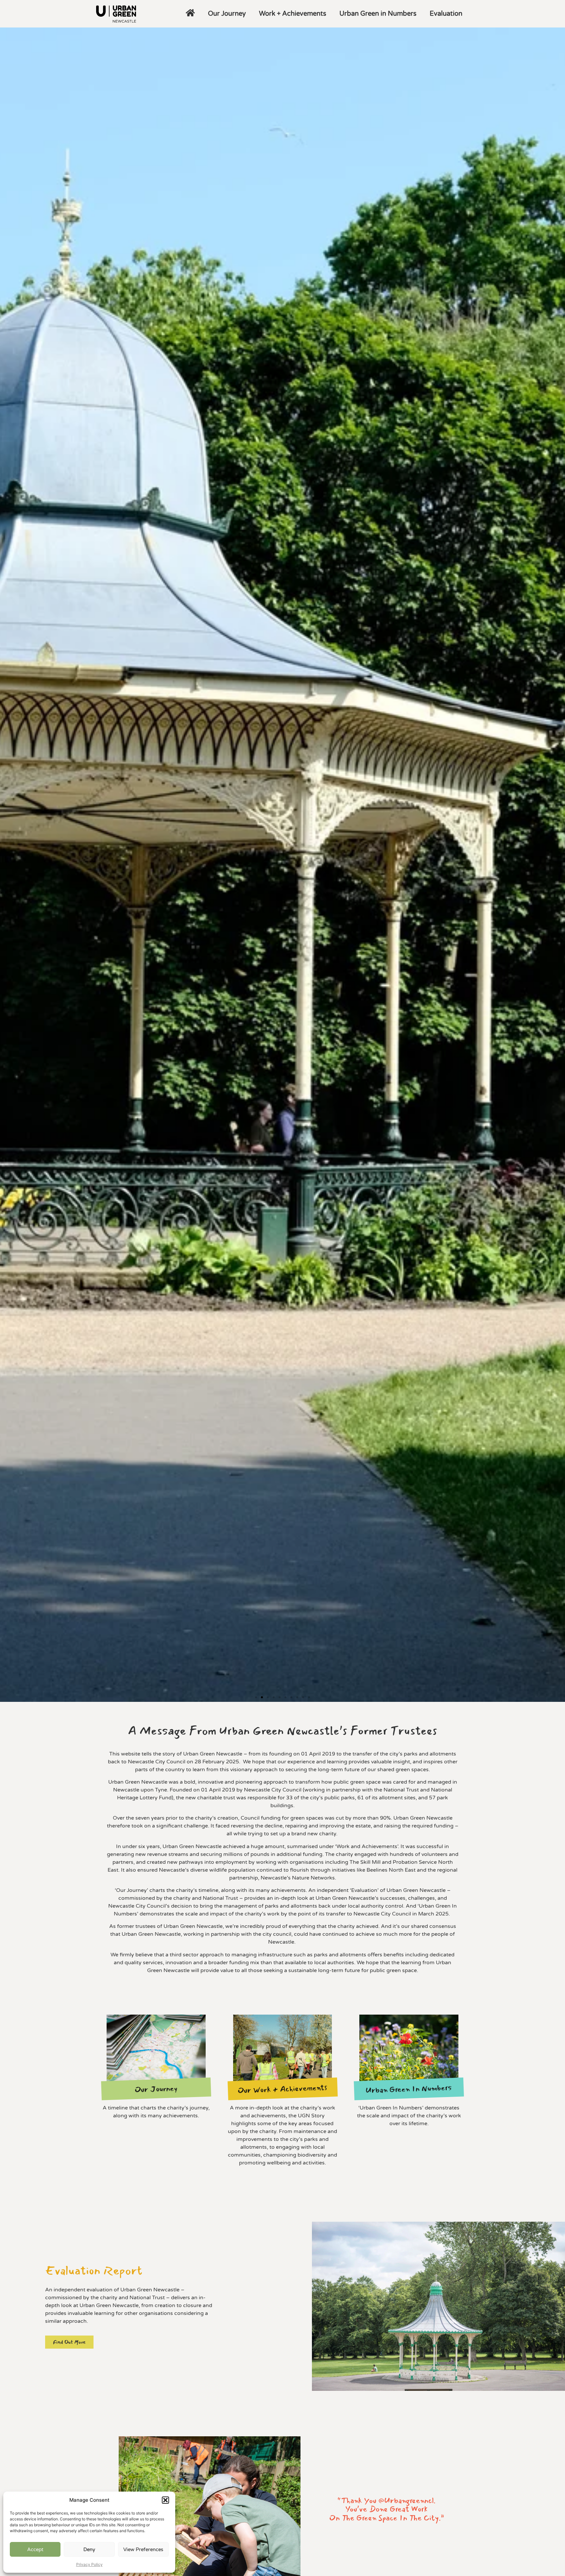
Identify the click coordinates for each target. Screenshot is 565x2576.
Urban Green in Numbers (378, 14)
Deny (89, 2550)
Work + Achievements (293, 14)
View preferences (143, 2550)
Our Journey (227, 14)
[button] (165, 2500)
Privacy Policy (89, 2564)
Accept (35, 2550)
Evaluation (446, 14)
